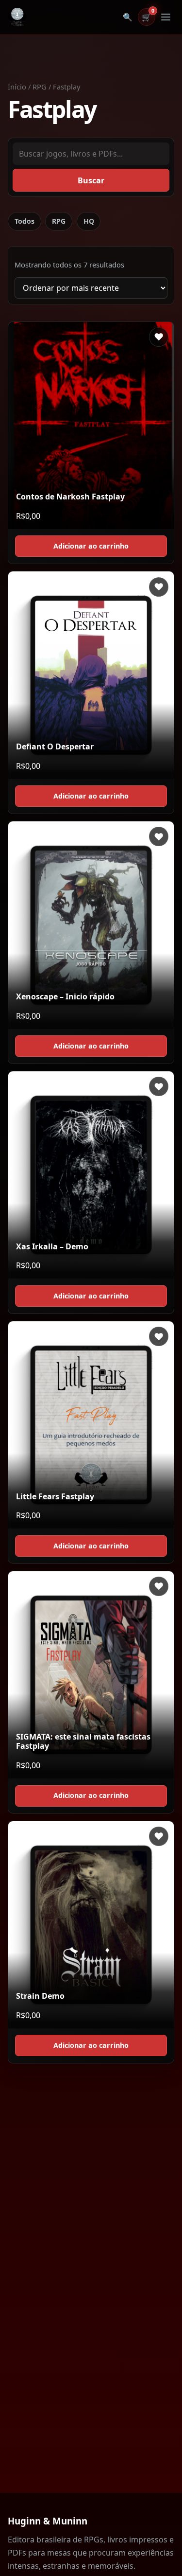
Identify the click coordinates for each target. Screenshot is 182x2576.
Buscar (91, 180)
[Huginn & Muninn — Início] (17, 17)
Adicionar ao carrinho (91, 546)
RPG (40, 87)
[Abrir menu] (165, 17)
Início (17, 87)
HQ (89, 221)
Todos (25, 221)
